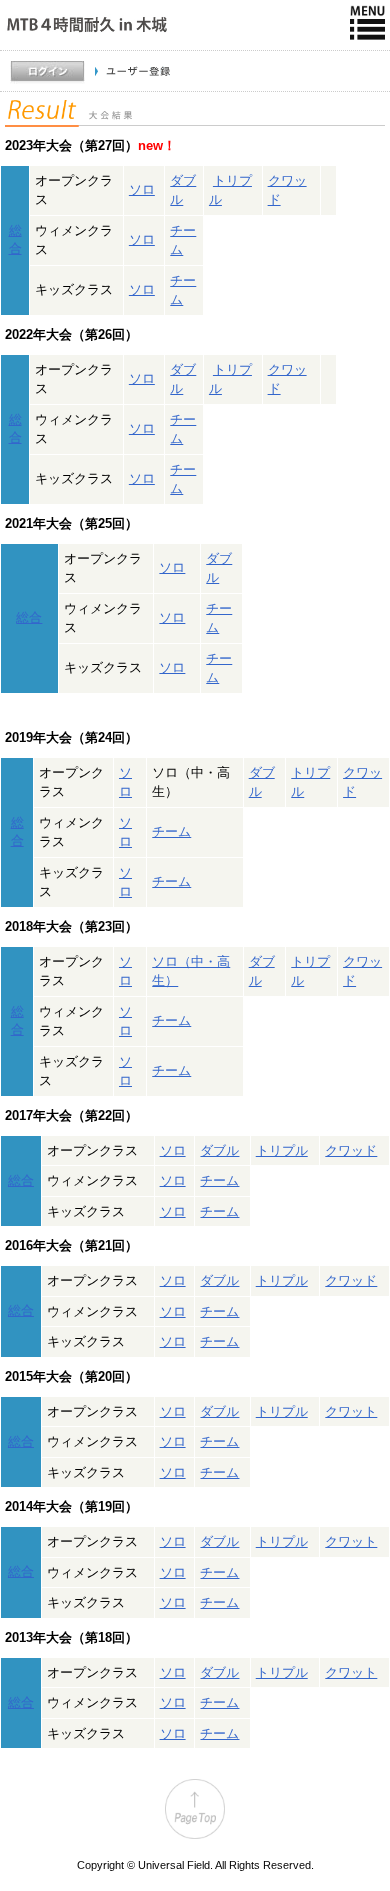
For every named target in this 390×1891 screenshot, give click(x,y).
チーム (171, 831)
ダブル (219, 1150)
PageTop (195, 1809)
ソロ (142, 189)
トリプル (282, 1150)
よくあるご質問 (342, 101)
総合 (29, 617)
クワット (351, 1411)
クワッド (351, 1150)
